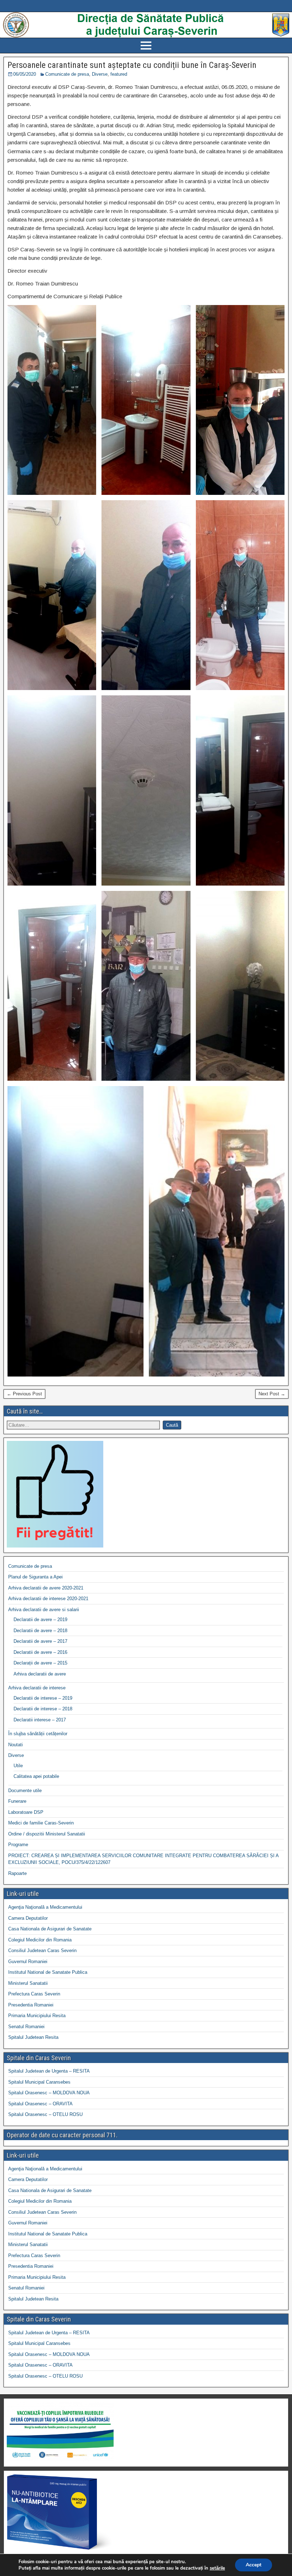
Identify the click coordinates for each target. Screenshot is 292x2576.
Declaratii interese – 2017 (40, 1720)
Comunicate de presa (67, 74)
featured (119, 74)
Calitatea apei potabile (36, 1776)
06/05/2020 (25, 74)
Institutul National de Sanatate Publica (48, 1972)
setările (217, 2568)
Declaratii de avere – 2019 (40, 1620)
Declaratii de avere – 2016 (40, 1652)
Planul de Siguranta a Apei (35, 1577)
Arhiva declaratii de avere (40, 1674)
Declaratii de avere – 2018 (40, 1631)
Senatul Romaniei (26, 2027)
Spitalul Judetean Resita (33, 2037)
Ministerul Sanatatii (28, 1983)
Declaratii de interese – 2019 (43, 1698)
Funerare (17, 1801)
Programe (18, 1845)
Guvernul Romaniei (28, 1962)
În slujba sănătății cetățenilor (38, 1734)
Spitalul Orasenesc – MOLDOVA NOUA (49, 2093)
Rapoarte (17, 1873)
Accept (254, 2565)
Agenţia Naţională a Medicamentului (45, 1907)
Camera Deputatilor (28, 1918)
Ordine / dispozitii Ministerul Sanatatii (47, 1834)
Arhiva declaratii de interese (37, 1688)
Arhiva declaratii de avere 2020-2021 (46, 1588)
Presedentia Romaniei (31, 2005)
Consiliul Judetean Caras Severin (42, 1950)
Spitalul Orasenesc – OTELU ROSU (45, 2114)
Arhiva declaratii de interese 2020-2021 (48, 1599)
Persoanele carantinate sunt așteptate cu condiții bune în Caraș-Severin (132, 65)
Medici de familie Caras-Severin (41, 1823)
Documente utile (25, 1791)
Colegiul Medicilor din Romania (40, 1940)
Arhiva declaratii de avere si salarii (44, 1610)
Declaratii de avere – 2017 (40, 1641)
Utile (18, 1766)
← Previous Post (24, 1394)
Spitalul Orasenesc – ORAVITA (40, 2104)
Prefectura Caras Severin (34, 1994)
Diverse (100, 74)
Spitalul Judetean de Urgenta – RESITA (49, 2071)
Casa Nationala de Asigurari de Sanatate (50, 1929)
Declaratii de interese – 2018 (43, 1709)
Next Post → (272, 1394)
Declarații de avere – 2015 (40, 1663)
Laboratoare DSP (26, 1812)
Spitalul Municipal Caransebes (39, 2082)
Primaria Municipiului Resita (37, 2016)
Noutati (15, 1745)
